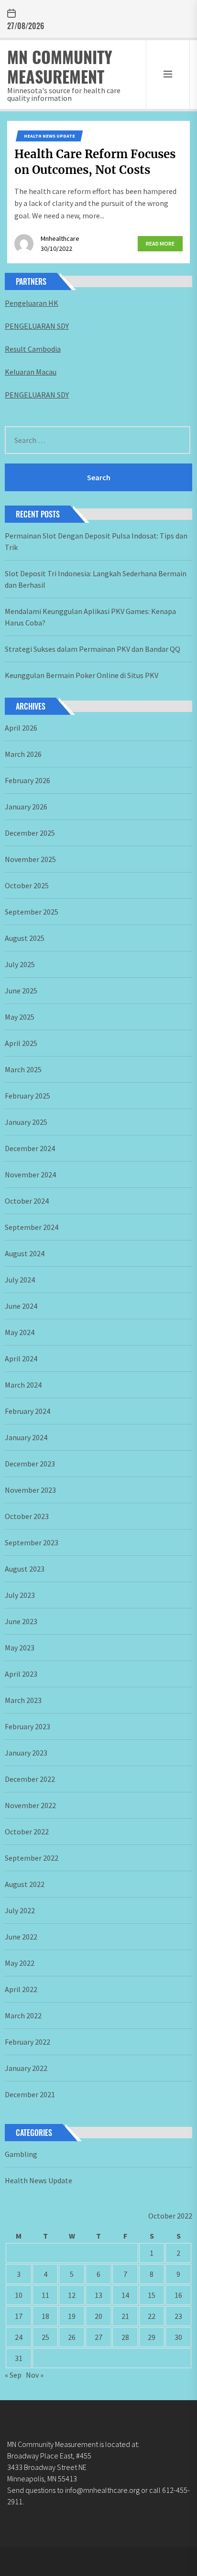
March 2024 (23, 1385)
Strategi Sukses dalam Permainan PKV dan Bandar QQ (93, 649)
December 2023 (30, 1464)
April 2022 (21, 1989)
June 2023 (21, 1621)
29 (152, 2337)
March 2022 (23, 2016)
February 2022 (27, 2042)
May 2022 (20, 1963)
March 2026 (23, 754)
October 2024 (27, 1201)
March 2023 (23, 1700)
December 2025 (30, 833)
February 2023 (27, 1726)
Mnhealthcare (60, 238)
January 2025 (26, 1122)
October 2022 (27, 1832)
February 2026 (27, 780)
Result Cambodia (33, 349)
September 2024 (32, 1227)
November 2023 (30, 1490)
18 (45, 2316)
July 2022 (20, 1910)
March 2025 (23, 1069)
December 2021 (30, 2094)
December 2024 (30, 1148)
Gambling (21, 2154)
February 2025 (27, 1096)
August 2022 (25, 1884)
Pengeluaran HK (32, 303)
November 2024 (30, 1175)
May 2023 (20, 1648)
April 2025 (21, 1043)
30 (178, 2337)
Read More (160, 243)
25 (45, 2337)
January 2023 (26, 1753)
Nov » (35, 2375)
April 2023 (21, 1674)
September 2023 (32, 1542)
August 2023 (25, 1569)
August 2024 (25, 1253)
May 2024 (20, 1332)
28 (125, 2337)
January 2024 (26, 1437)
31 (19, 2358)
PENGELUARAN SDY (37, 326)
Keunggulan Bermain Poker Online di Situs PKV (82, 675)
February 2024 (27, 1411)
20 (98, 2316)
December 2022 (30, 1779)
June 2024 (21, 1306)
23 (178, 2316)
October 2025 (27, 885)
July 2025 (20, 964)
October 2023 (27, 1516)
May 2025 (20, 1017)
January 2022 (26, 2068)
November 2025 (30, 859)
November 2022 (30, 1805)
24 (19, 2337)
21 (125, 2316)
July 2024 (20, 1280)
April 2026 (21, 728)
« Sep (13, 2375)
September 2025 (32, 912)
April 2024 (21, 1358)
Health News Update (49, 136)
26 (72, 2337)
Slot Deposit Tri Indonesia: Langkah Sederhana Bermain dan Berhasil (96, 579)
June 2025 (21, 991)
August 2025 (25, 938)
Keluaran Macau (31, 372)
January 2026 (26, 807)
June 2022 (21, 1937)
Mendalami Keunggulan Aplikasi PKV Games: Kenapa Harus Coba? (90, 617)
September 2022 (32, 1858)
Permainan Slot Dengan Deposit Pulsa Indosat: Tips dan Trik (96, 541)
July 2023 (20, 1595)
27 (98, 2337)
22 (152, 2316)
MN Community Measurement (60, 66)
